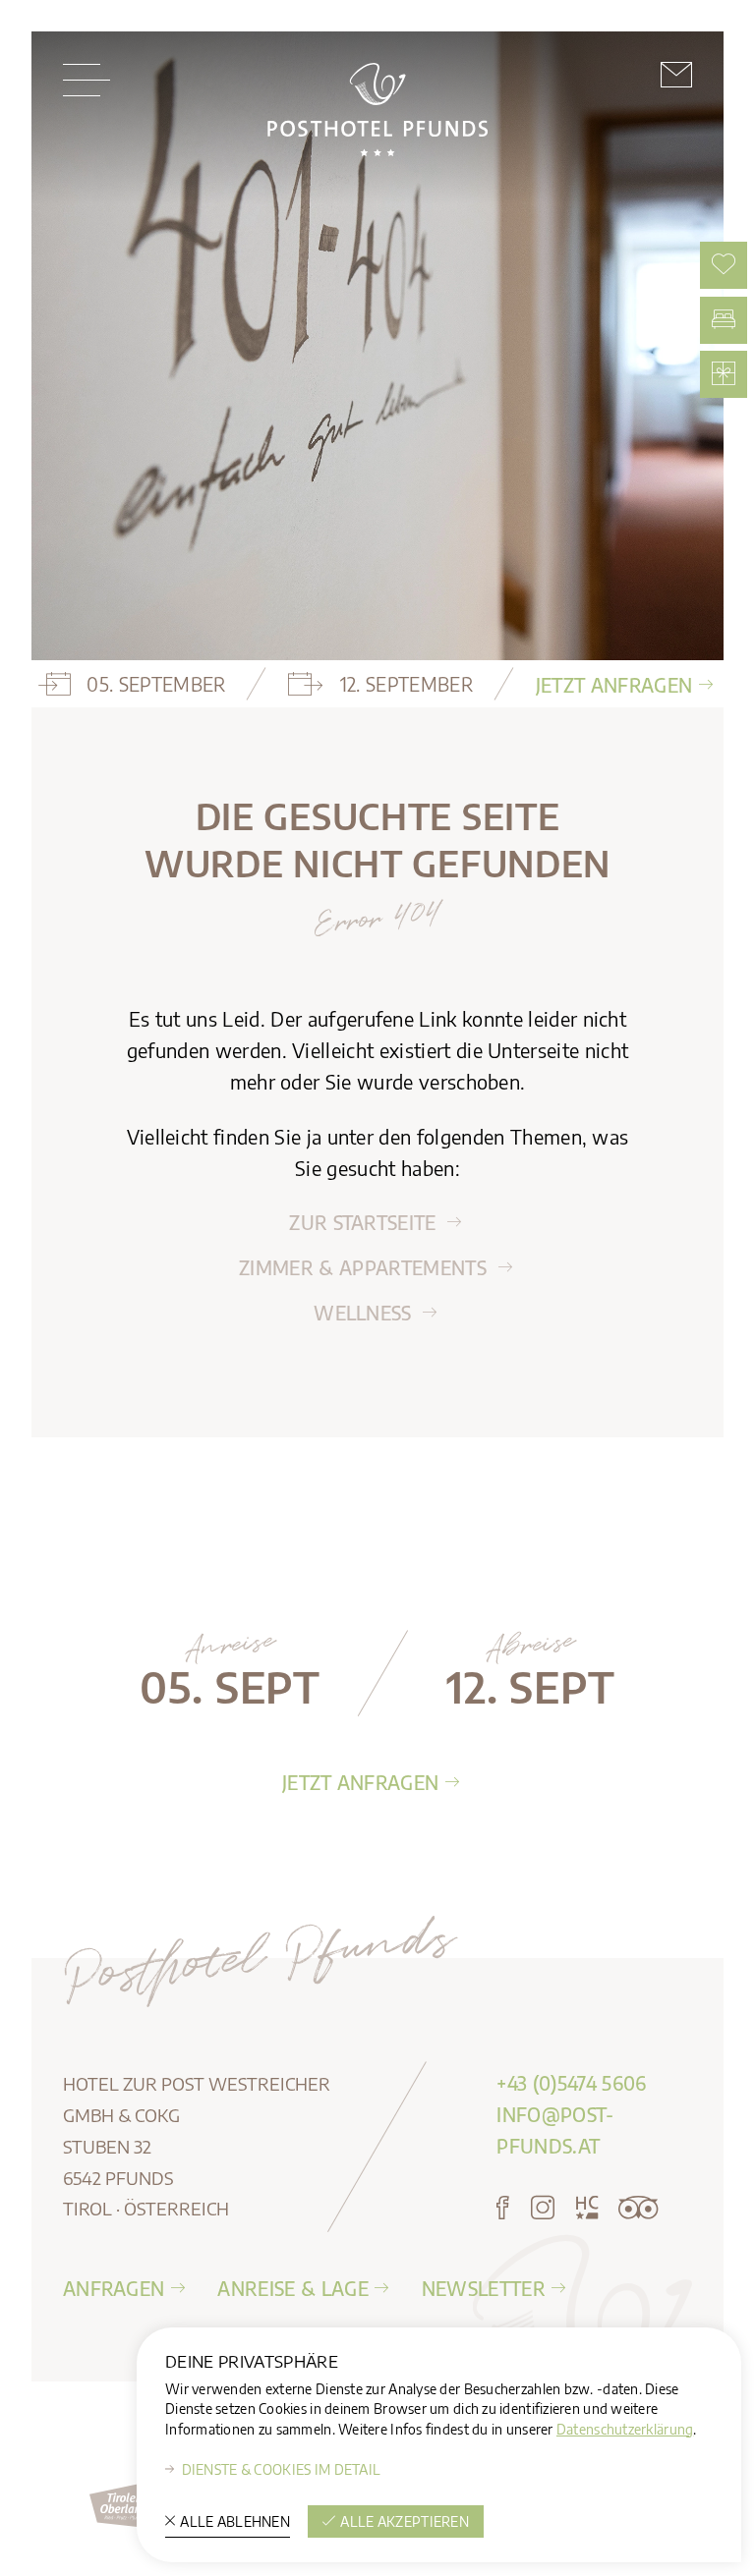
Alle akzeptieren (405, 2521)
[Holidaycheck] (587, 2209)
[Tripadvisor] (638, 2209)
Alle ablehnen (235, 2521)
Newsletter (484, 2288)
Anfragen (114, 2288)
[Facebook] (503, 2209)
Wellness (365, 1313)
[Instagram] (543, 2209)
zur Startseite (365, 1222)
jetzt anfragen (614, 685)
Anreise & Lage (292, 2288)
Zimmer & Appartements (365, 1267)
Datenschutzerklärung (625, 2429)
